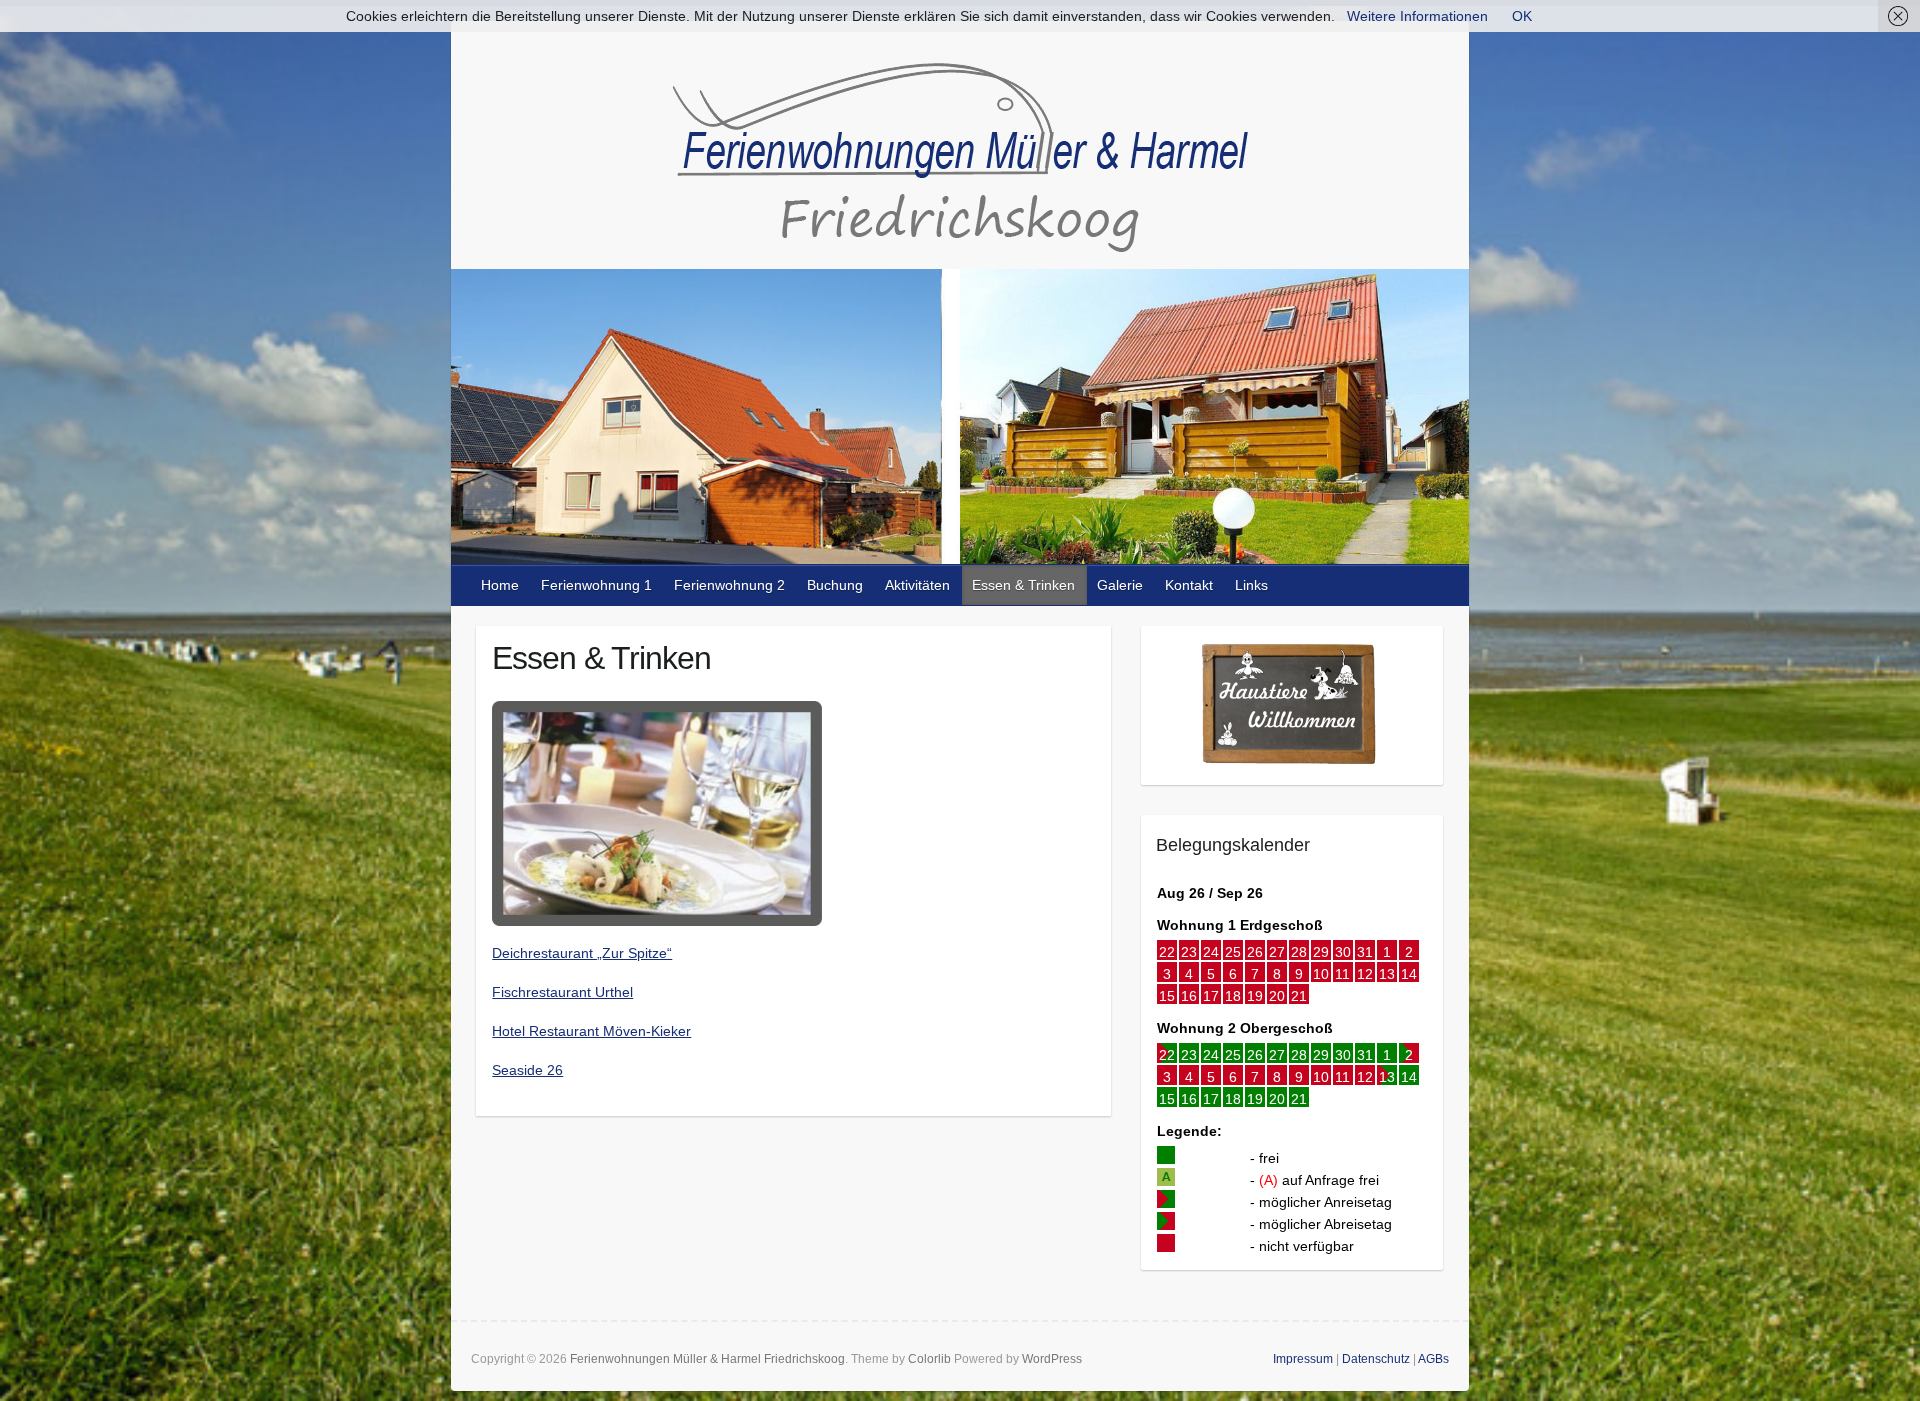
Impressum (1303, 1359)
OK (1522, 16)
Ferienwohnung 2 (729, 585)
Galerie (1120, 585)
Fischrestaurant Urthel (562, 992)
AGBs (1433, 1359)
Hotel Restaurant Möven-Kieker (591, 1031)
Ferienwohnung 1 (596, 585)
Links (1251, 585)
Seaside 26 (527, 1070)
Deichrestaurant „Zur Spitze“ (582, 953)
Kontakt (1189, 585)
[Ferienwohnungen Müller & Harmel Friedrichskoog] (960, 162)
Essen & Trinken (1023, 585)
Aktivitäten (917, 585)
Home (500, 585)
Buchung (835, 585)
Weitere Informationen (1417, 16)
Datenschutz (1376, 1359)
